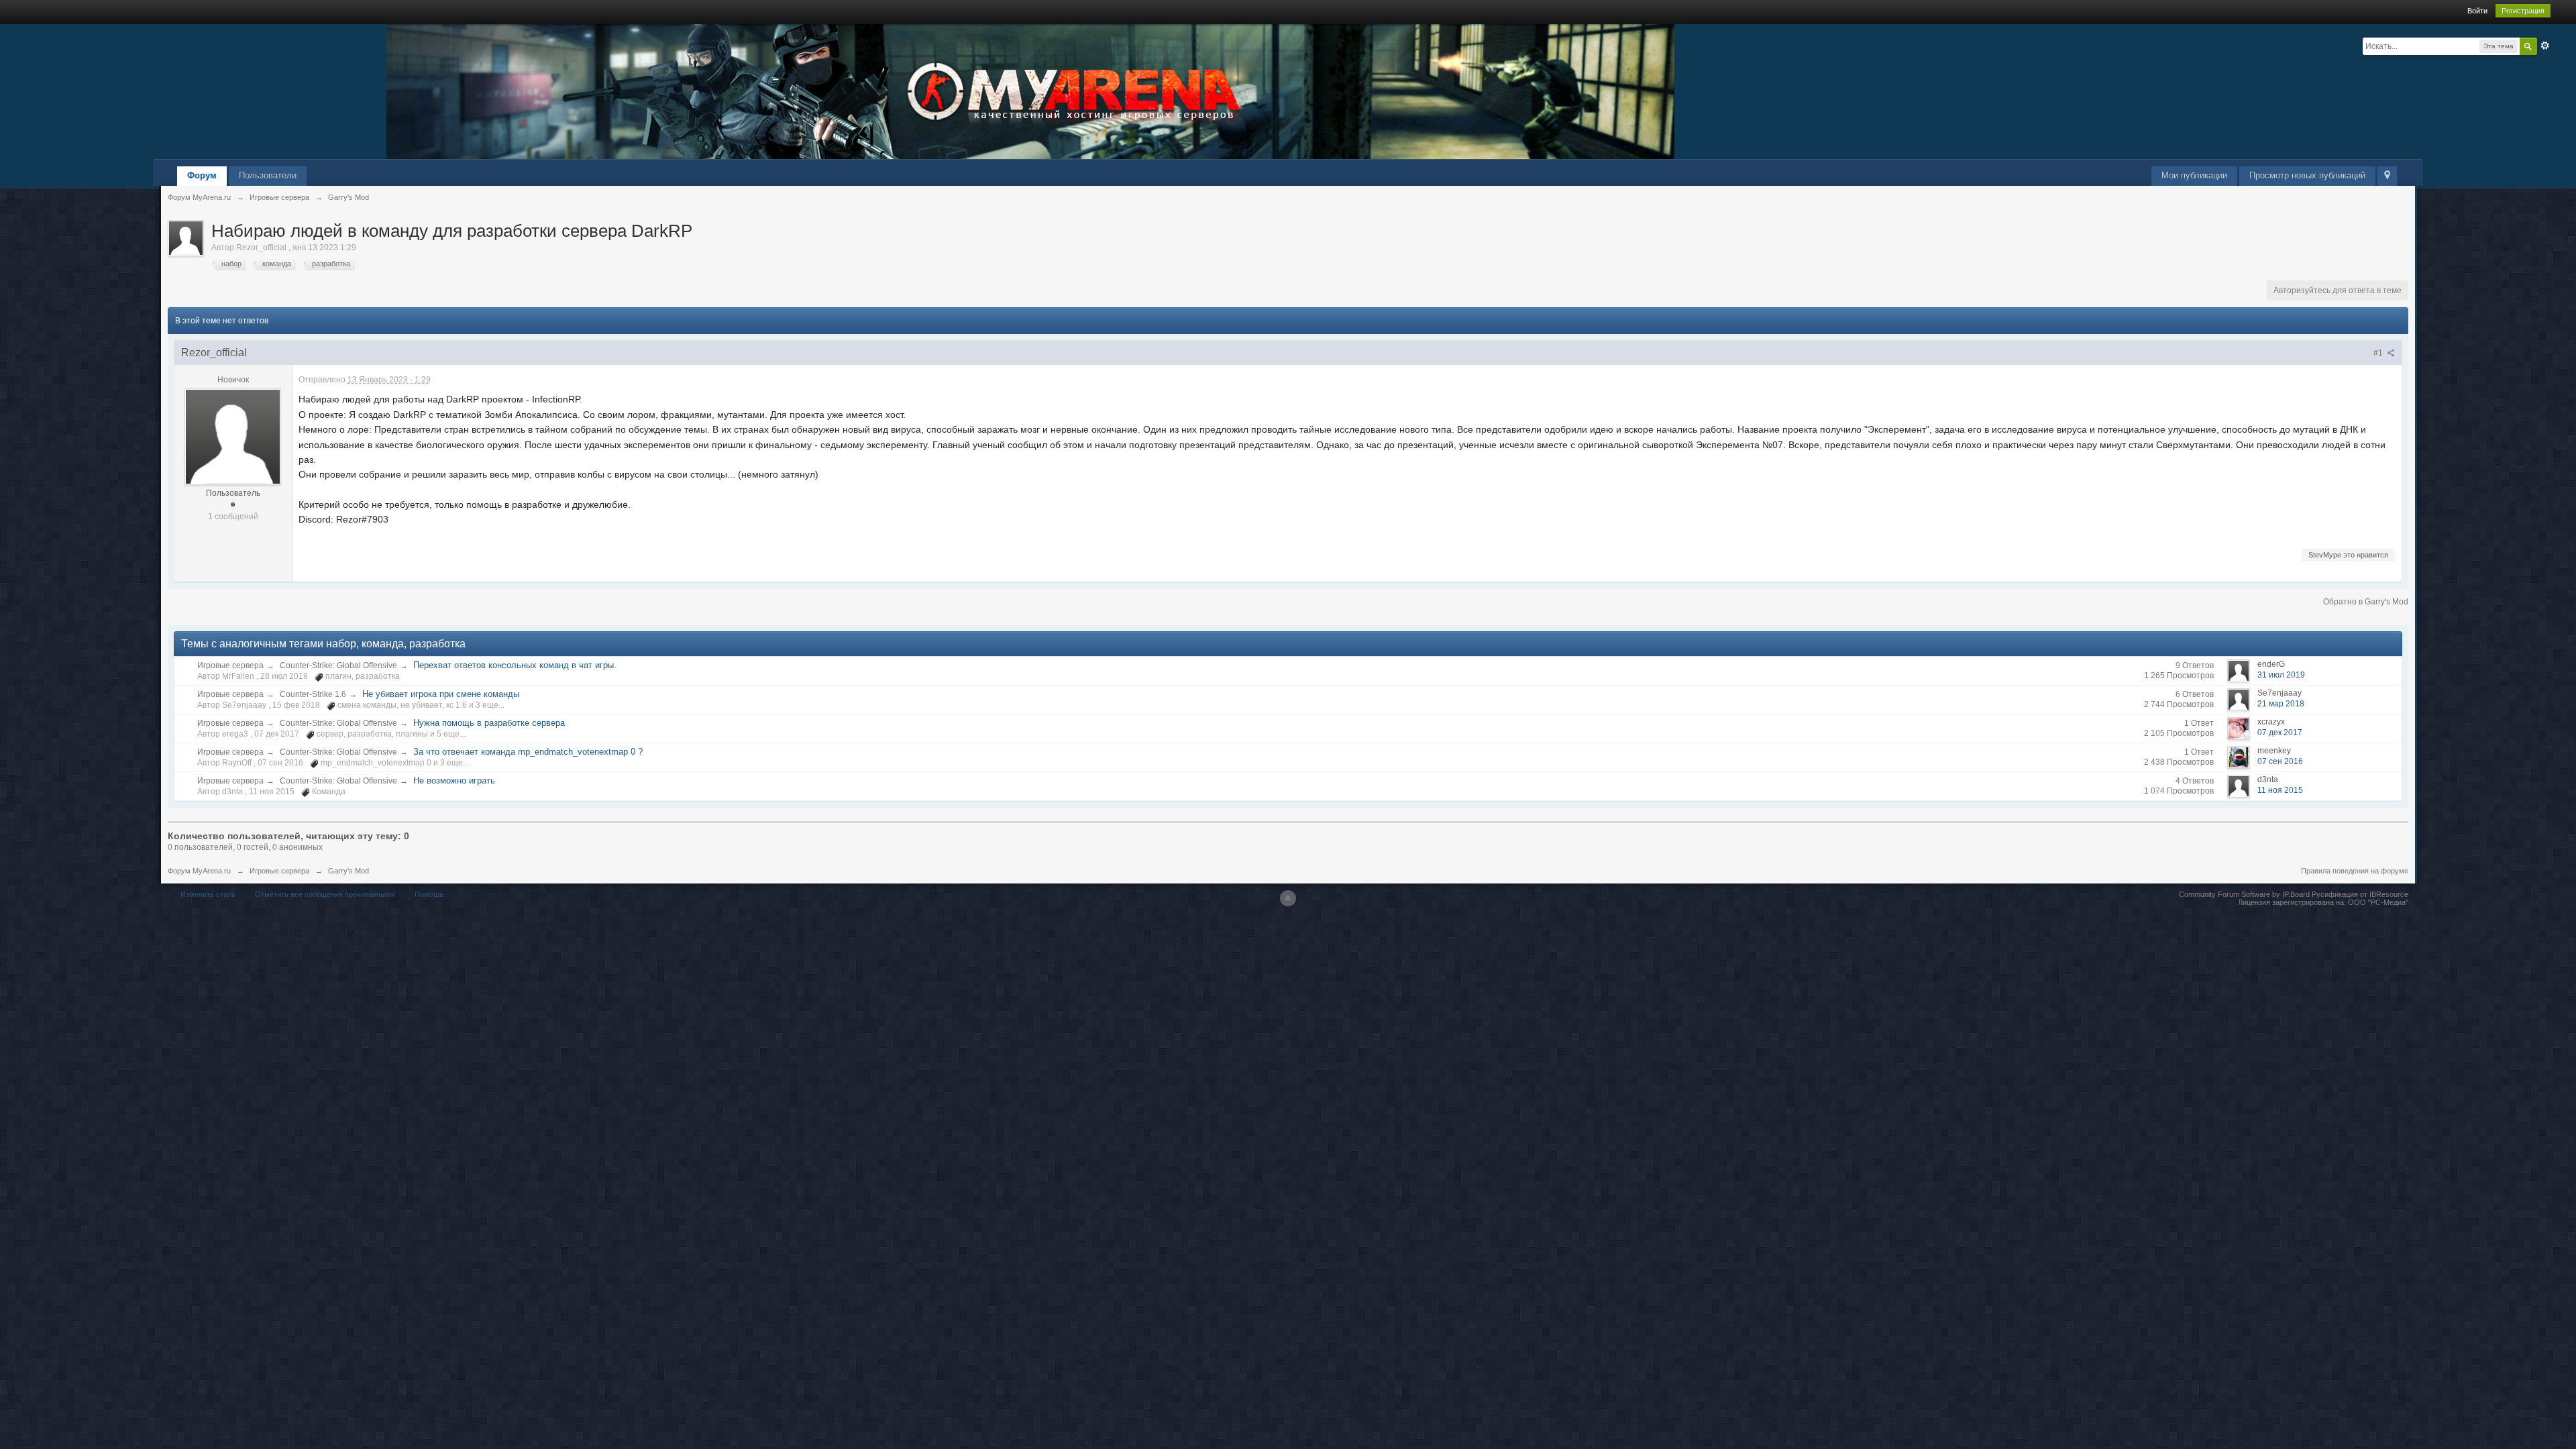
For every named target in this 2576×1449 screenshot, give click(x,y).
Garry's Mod (348, 871)
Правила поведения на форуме (2355, 871)
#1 (2379, 353)
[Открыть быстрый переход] (2387, 176)
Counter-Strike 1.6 (313, 694)
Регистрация (2523, 11)
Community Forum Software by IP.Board (2244, 894)
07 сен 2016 (2280, 761)
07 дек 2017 (2280, 733)
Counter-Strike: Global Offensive (338, 665)
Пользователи (268, 175)
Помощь (429, 894)
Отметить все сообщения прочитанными (325, 894)
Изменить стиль (208, 894)
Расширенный (2545, 46)
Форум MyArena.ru (199, 871)
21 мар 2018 (2281, 704)
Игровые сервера (230, 665)
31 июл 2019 (2281, 675)
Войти (2477, 11)
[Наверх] (1288, 898)
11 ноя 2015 (2280, 790)
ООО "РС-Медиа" (2378, 902)
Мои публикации (2194, 175)
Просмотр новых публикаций (2307, 175)
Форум (202, 175)
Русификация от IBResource (2359, 894)
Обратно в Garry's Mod (2366, 602)
